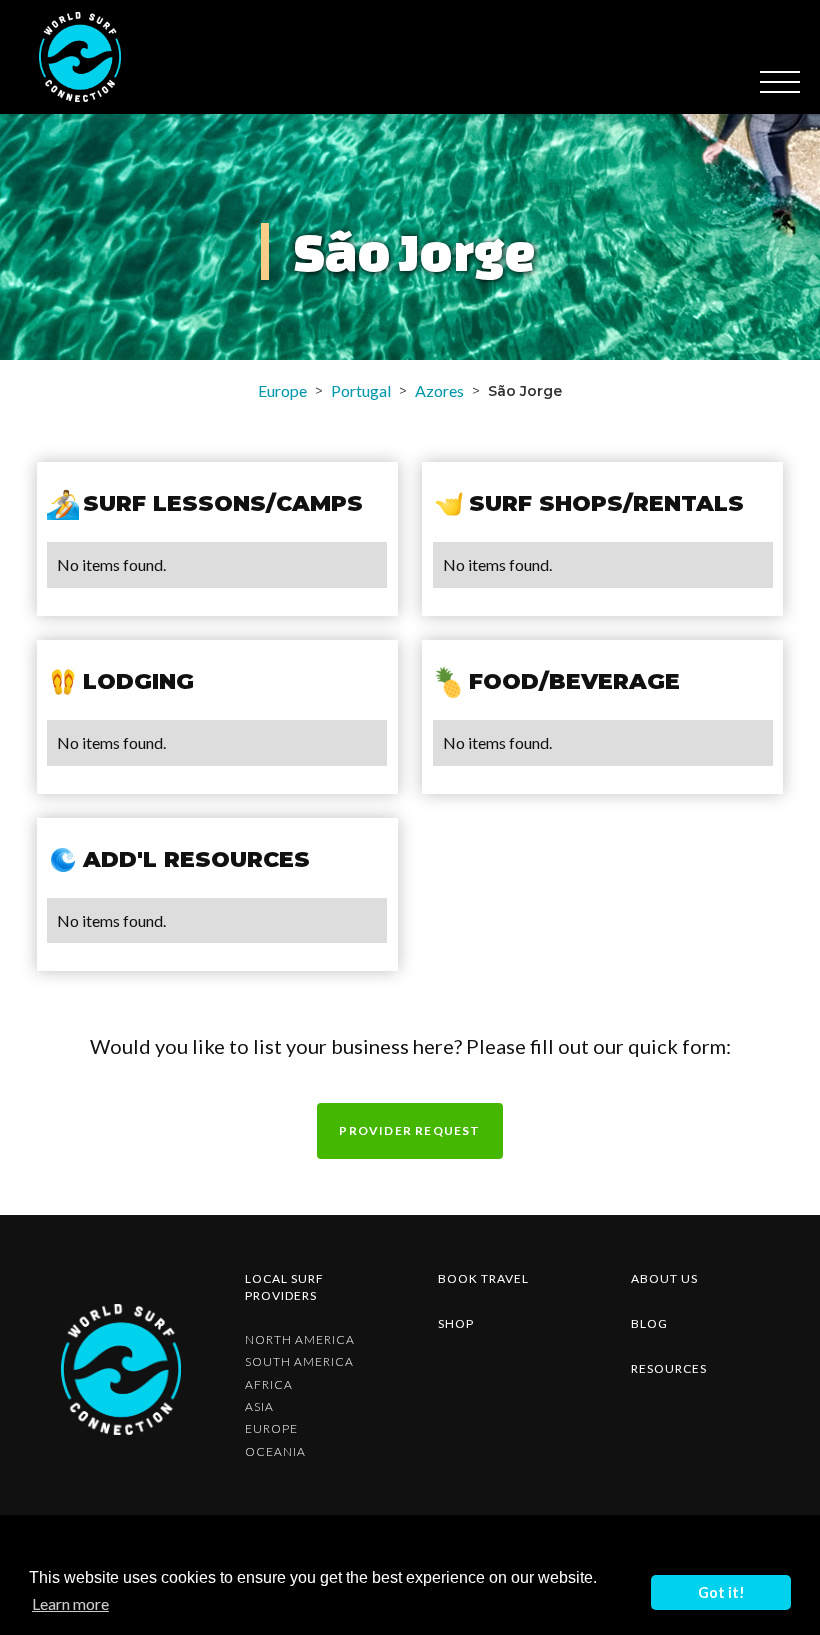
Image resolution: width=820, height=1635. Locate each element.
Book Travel (483, 1278)
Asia (259, 1407)
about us (664, 1278)
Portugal (361, 390)
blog (649, 1323)
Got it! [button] (721, 1592)
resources (669, 1368)
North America (300, 1340)
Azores (439, 390)
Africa (269, 1385)
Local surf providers (284, 1287)
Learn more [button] (70, 1603)
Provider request (409, 1130)
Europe (282, 390)
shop (456, 1323)
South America (299, 1362)
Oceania (275, 1452)
